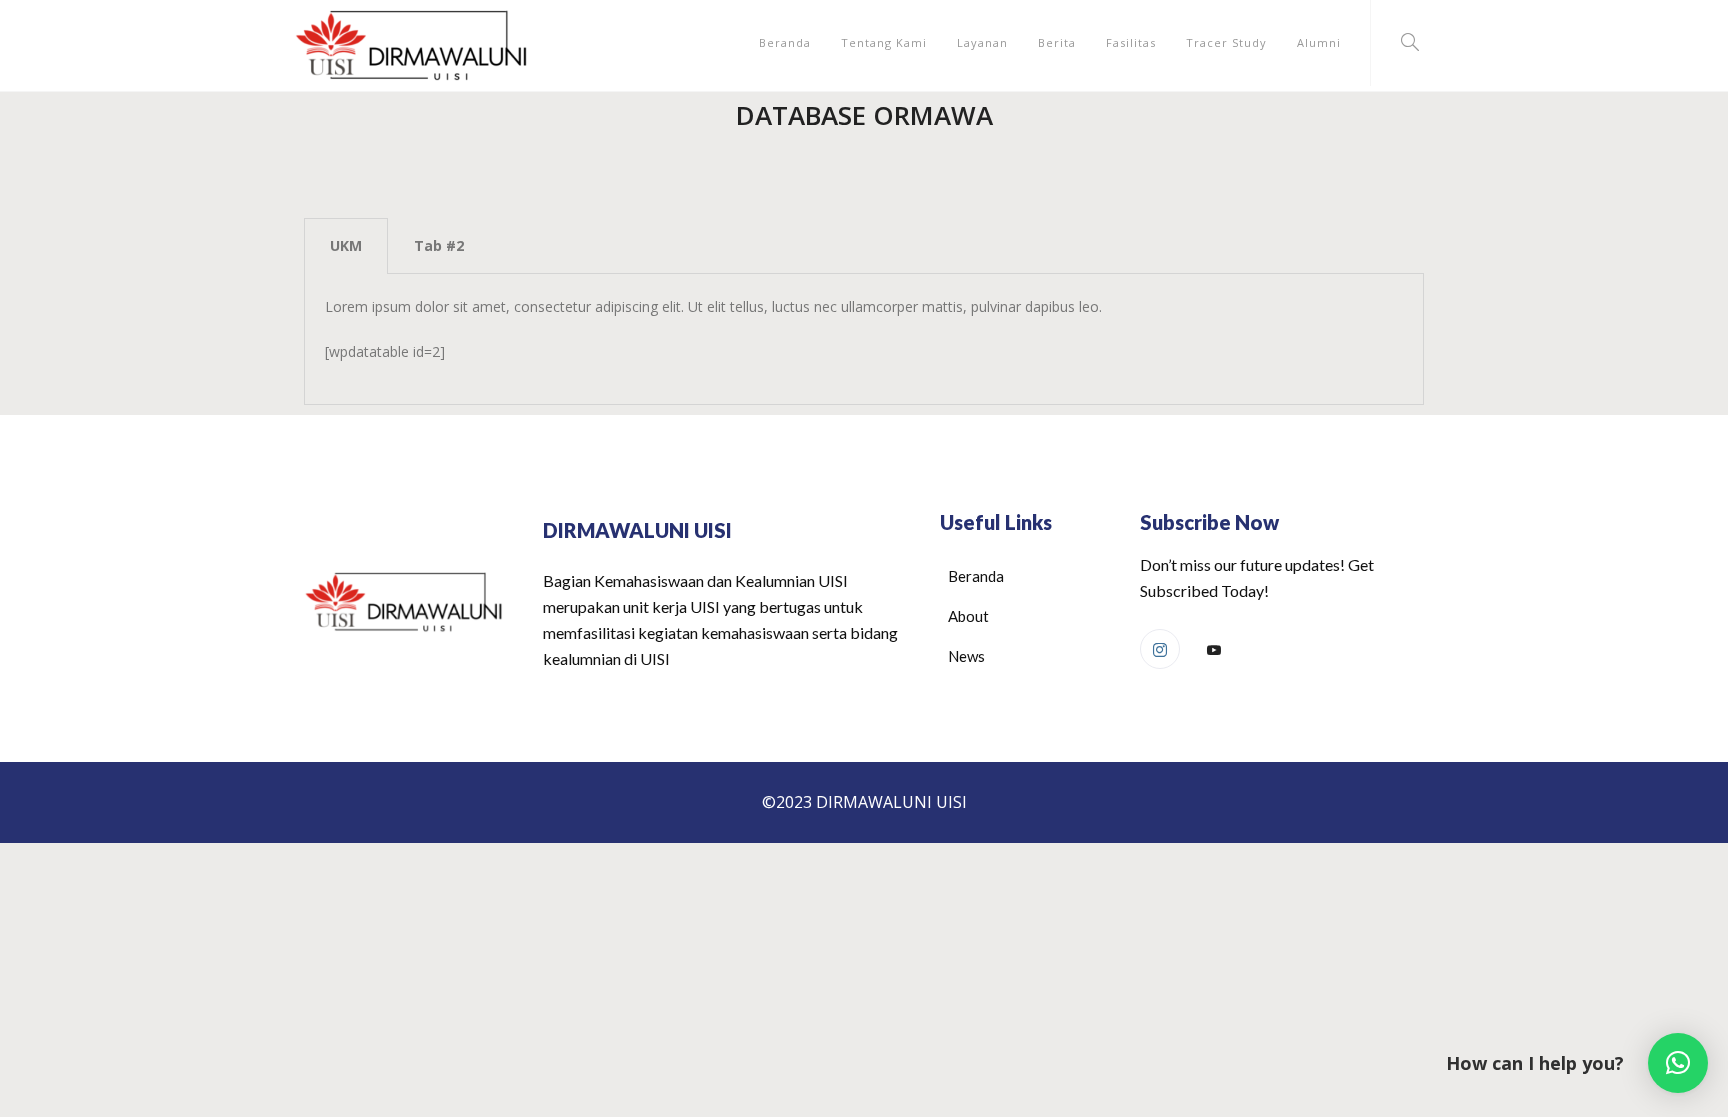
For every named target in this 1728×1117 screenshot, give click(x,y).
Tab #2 (439, 245)
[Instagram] (1160, 649)
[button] (1678, 1063)
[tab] (346, 246)
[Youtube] (1214, 650)
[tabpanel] (864, 339)
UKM (346, 245)
